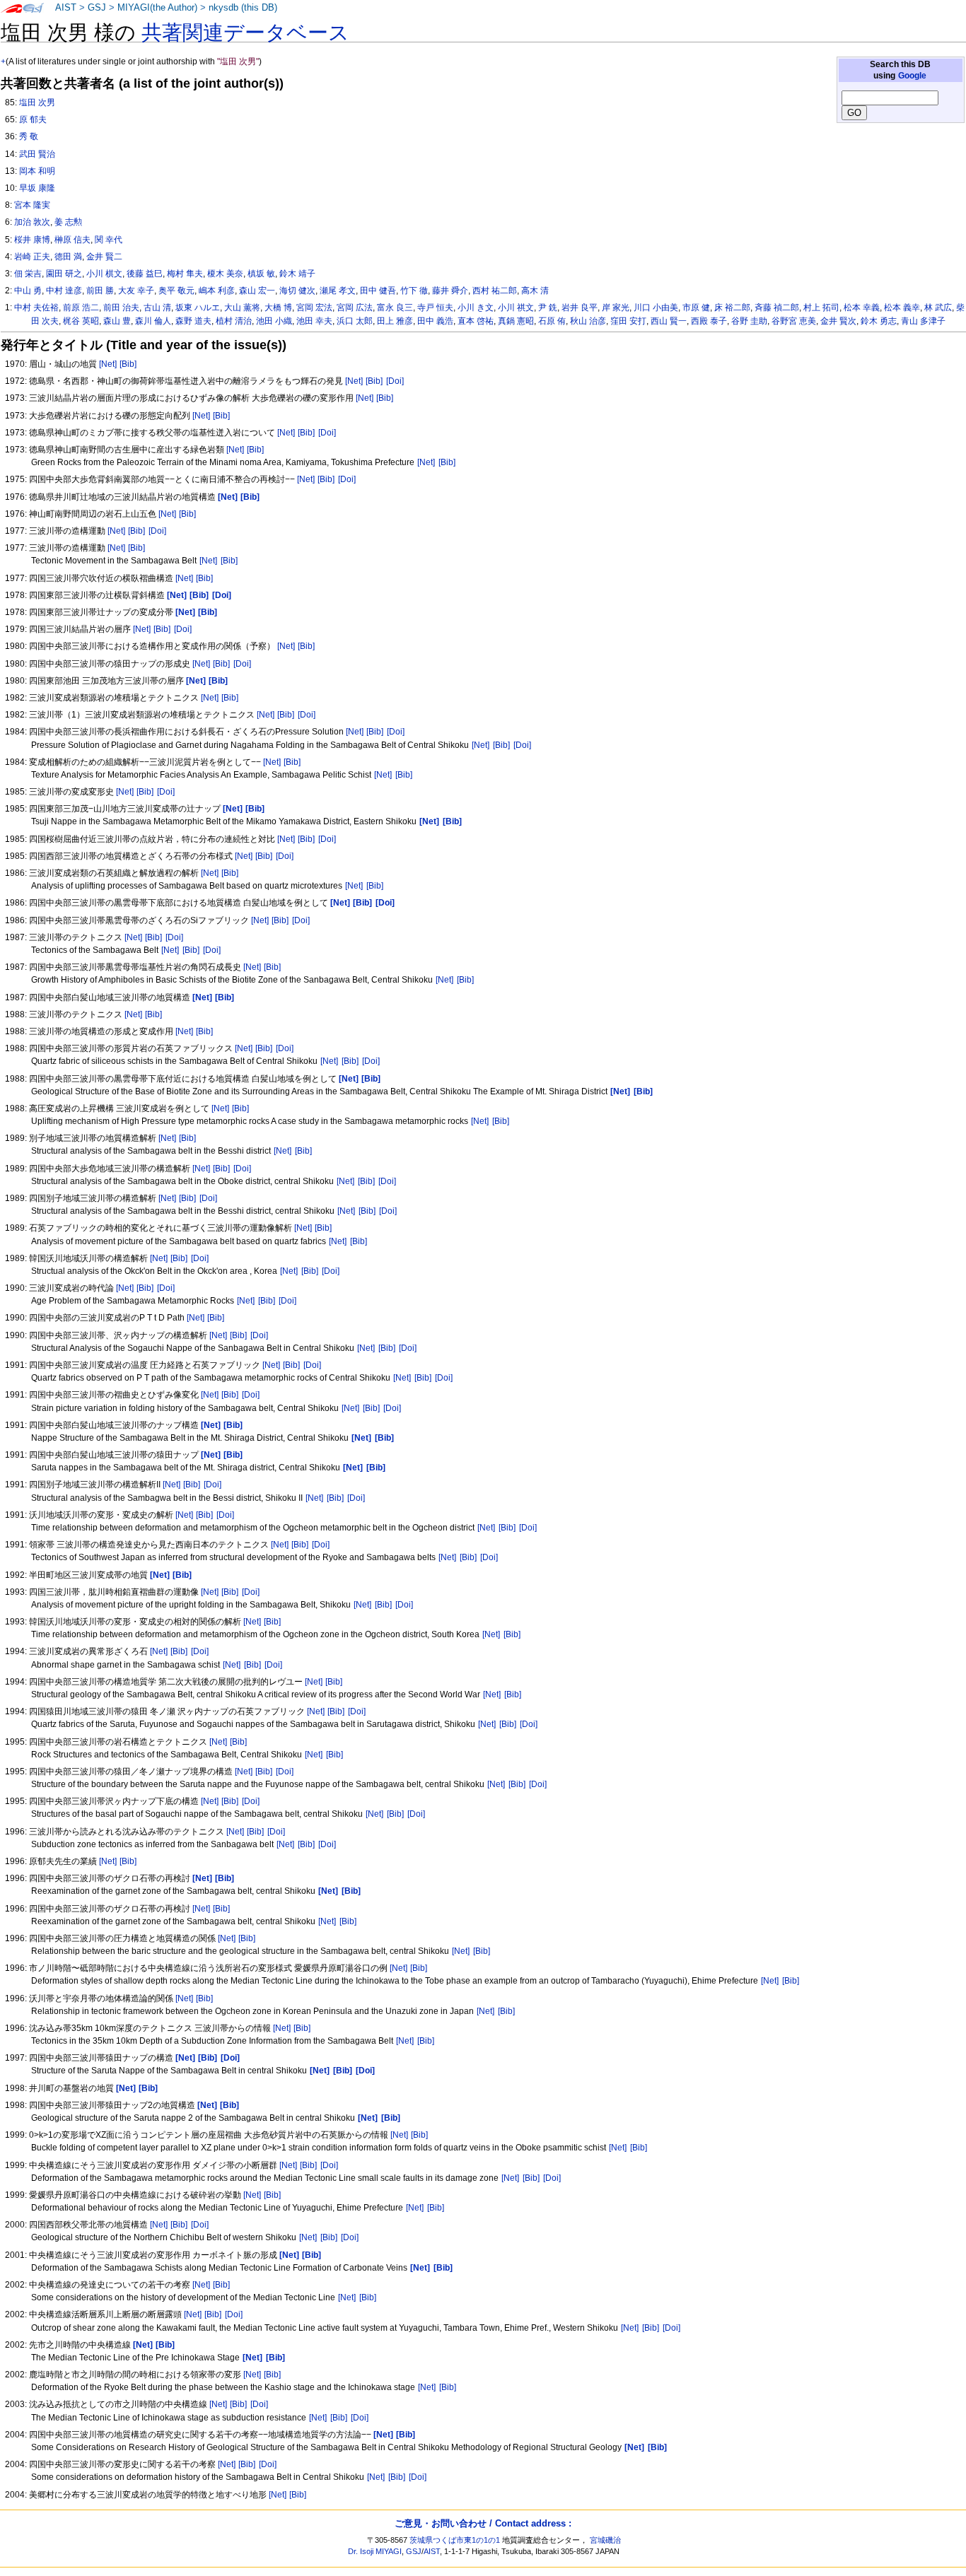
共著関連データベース (245, 33)
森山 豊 (117, 321)
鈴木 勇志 (879, 321)
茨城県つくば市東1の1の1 (455, 2540)
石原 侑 (552, 321)
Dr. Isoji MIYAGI (375, 2551)
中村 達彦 (64, 291)
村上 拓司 (821, 308)
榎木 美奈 (225, 274)
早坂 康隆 (37, 188)
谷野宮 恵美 (794, 321)
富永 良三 (395, 308)
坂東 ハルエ (198, 308)
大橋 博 (278, 308)
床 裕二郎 (732, 308)
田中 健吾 (378, 291)
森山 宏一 (257, 291)
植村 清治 (234, 321)
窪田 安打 (628, 321)
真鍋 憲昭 (516, 321)
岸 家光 (616, 308)
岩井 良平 (580, 308)
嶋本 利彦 (217, 291)
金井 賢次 (838, 321)
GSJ (97, 8)
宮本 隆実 (32, 205)
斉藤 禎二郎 (777, 308)
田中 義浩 (435, 321)
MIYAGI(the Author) (157, 8)
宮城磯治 (605, 2540)
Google (912, 76)
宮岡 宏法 (314, 308)
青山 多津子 (923, 321)
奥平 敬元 (176, 291)
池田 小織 (274, 321)
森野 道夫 (193, 321)
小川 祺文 (516, 308)
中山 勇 (28, 291)
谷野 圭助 (749, 321)
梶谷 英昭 (81, 321)
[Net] (108, 364)
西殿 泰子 (709, 321)
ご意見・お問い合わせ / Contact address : (483, 2523)
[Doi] (395, 381)
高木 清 (535, 291)
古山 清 (157, 308)
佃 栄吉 (28, 274)
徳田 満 (68, 257)
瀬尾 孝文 (338, 291)
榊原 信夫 (72, 240)
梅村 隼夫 (185, 274)
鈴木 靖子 (297, 274)
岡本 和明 (37, 171)
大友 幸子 (136, 291)
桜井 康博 (32, 240)
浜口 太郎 (355, 321)
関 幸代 (109, 240)
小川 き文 (476, 308)
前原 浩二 (81, 308)
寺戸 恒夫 (435, 308)
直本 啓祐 (476, 321)
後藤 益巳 (145, 274)
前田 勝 (100, 291)
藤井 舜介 (450, 291)
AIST (66, 8)
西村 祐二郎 (495, 291)
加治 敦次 (32, 222)
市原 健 (696, 308)
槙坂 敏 (261, 274)
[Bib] (128, 364)
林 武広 (938, 308)
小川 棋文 (104, 274)
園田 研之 (64, 274)
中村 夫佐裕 (36, 308)
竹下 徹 (414, 291)
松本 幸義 (862, 308)
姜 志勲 (68, 222)
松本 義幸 (902, 308)
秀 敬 (29, 136)
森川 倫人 (153, 321)
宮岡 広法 (355, 308)
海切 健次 (297, 291)
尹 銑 (548, 308)
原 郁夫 (33, 119)
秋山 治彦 (588, 321)
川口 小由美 (656, 308)
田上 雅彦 (395, 321)
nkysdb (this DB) (243, 8)
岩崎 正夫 (32, 257)
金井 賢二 (104, 257)
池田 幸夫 (314, 321)
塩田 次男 (37, 103)
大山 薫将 (242, 308)
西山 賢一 (669, 321)
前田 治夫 (121, 308)
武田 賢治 (37, 154)
